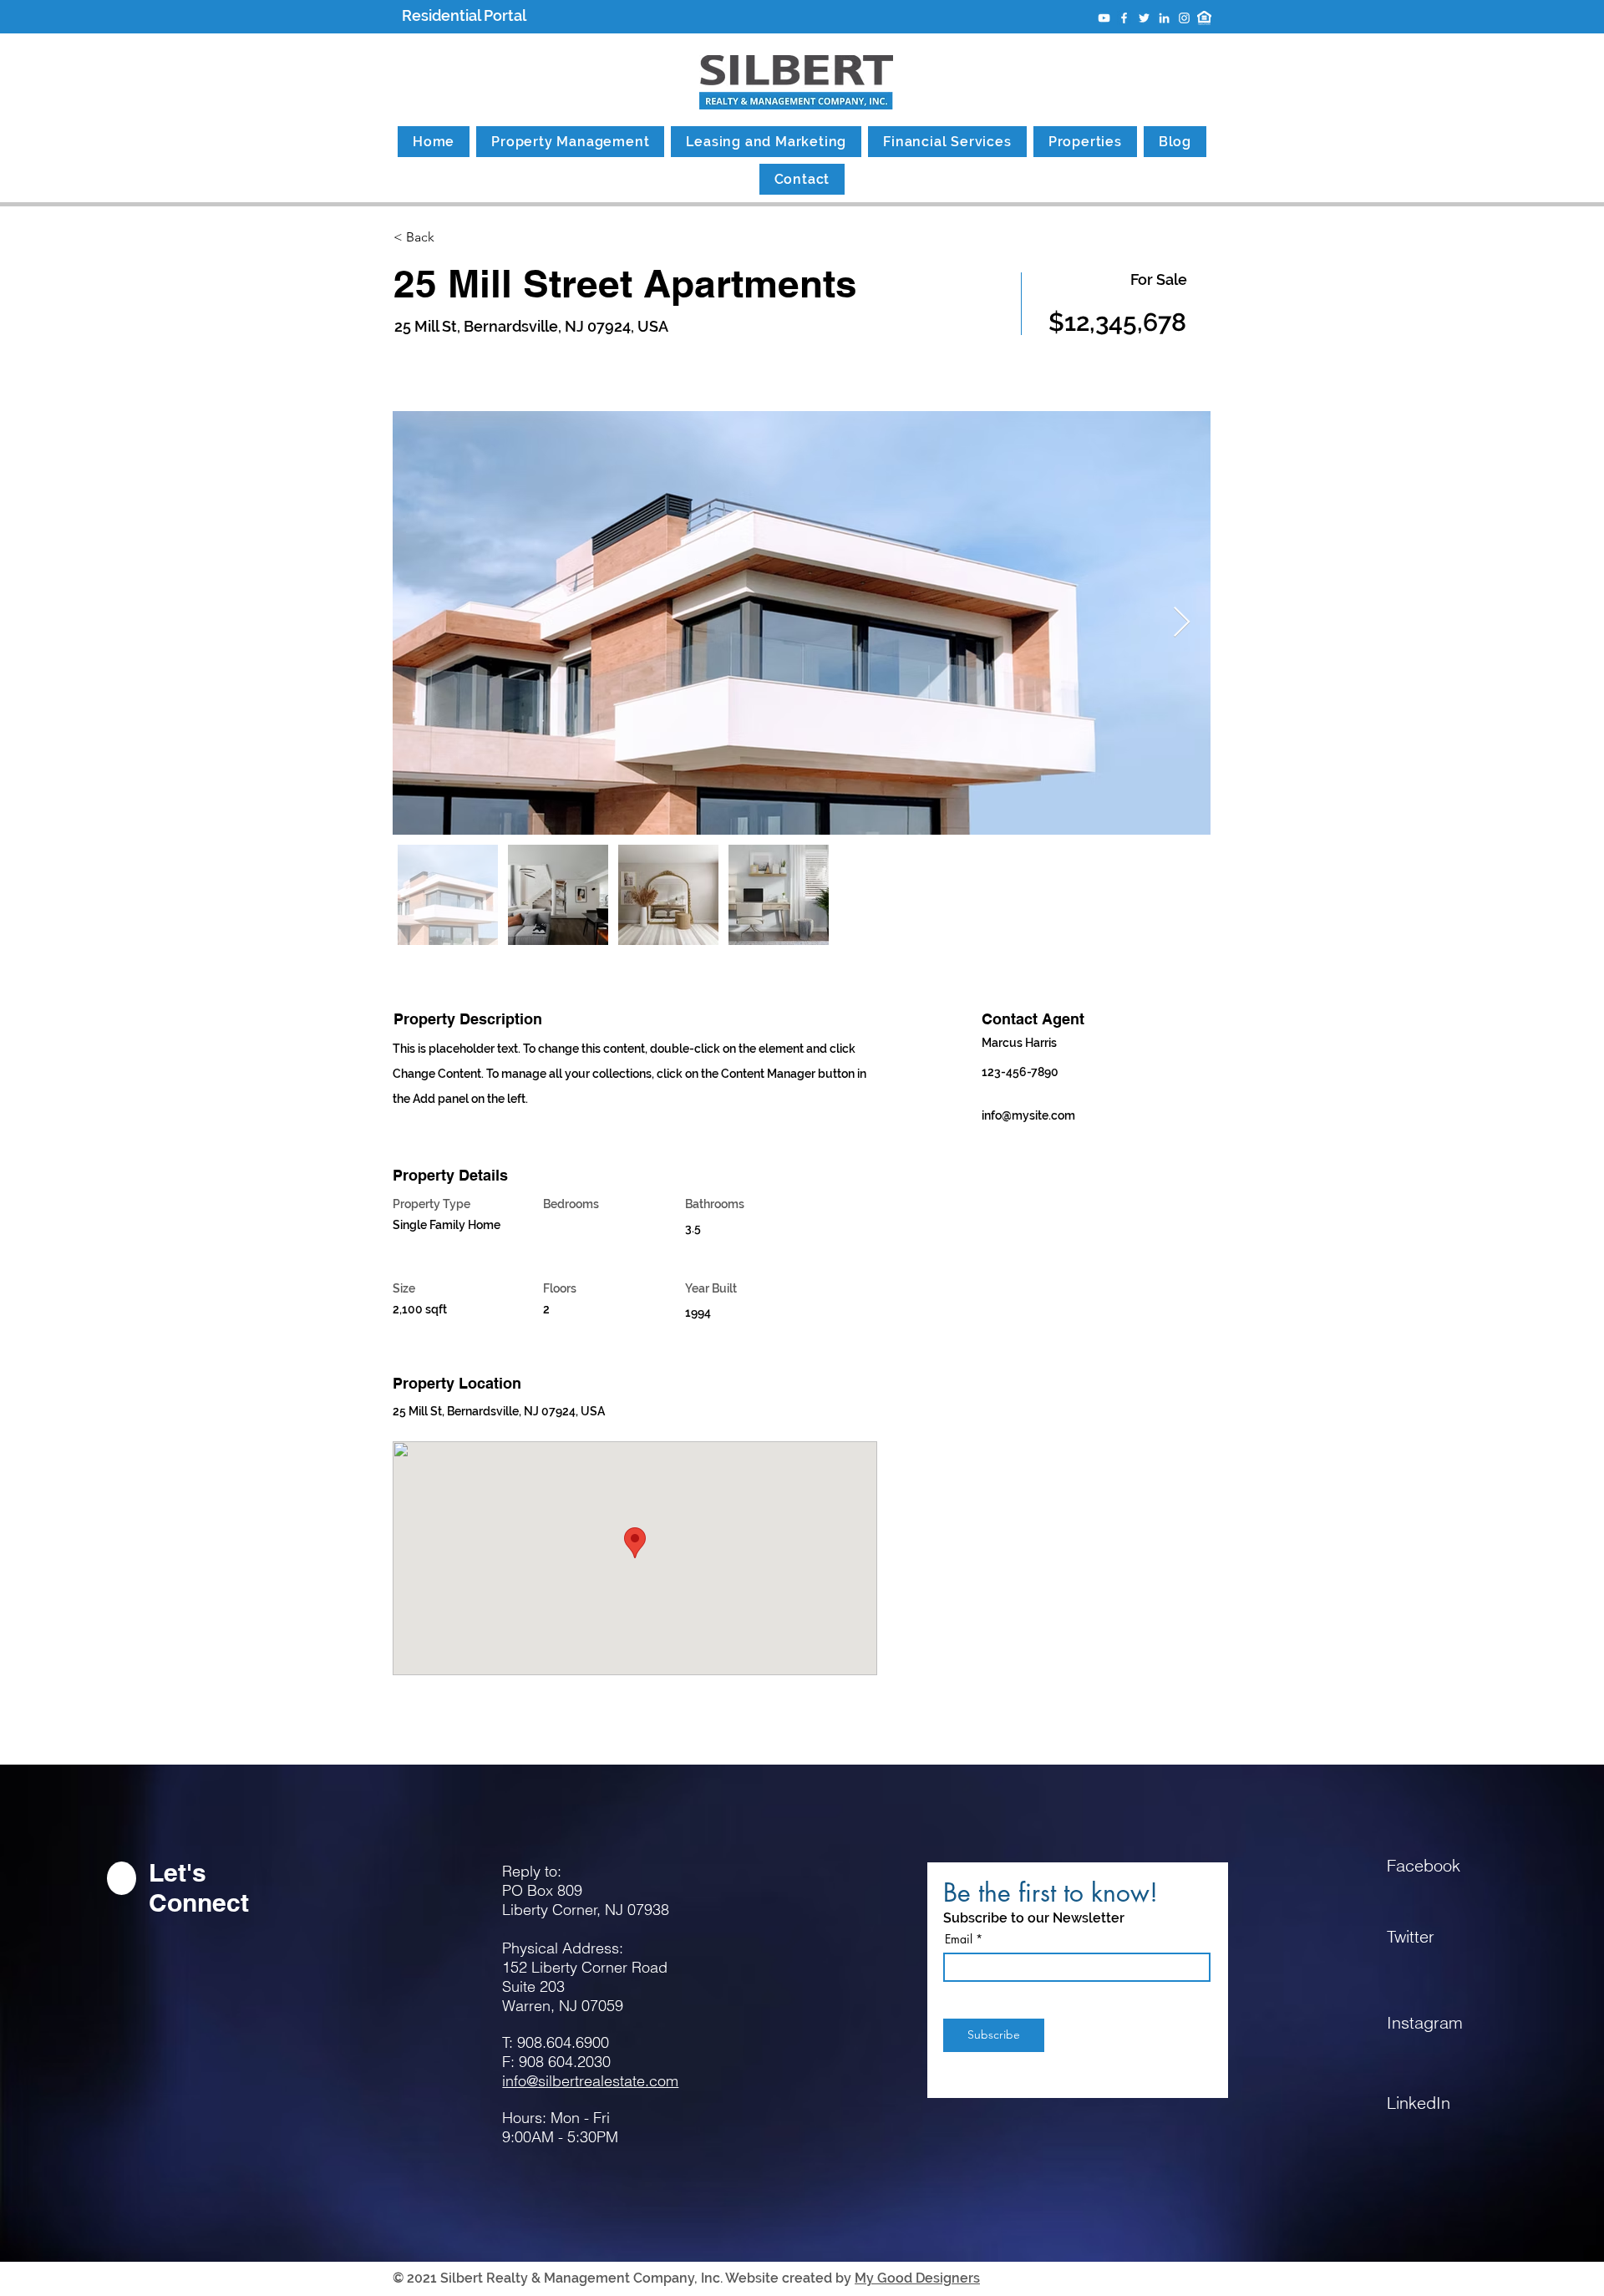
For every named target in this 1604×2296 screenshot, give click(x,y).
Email (959, 1939)
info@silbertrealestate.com (590, 2081)
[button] (452, 238)
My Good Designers (917, 2278)
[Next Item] (1182, 623)
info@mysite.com (1028, 1115)
